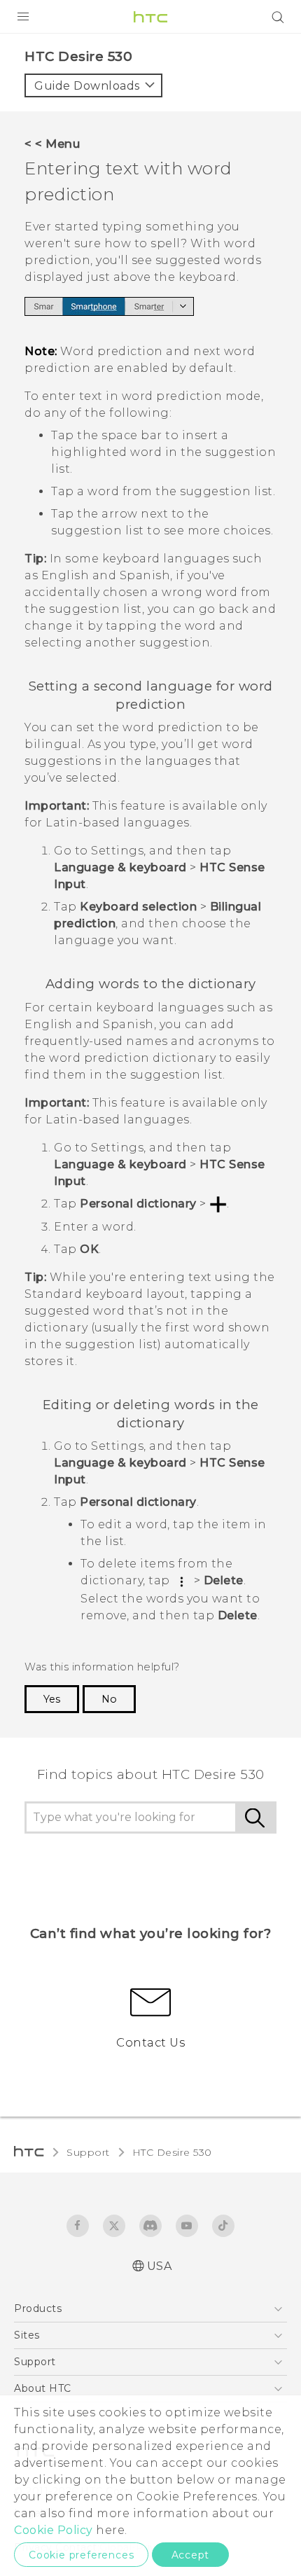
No (109, 1699)
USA (160, 2266)
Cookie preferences (81, 2555)
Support (88, 2152)
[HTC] (150, 17)
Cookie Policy (54, 2530)
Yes (52, 1699)
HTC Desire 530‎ (172, 2152)
